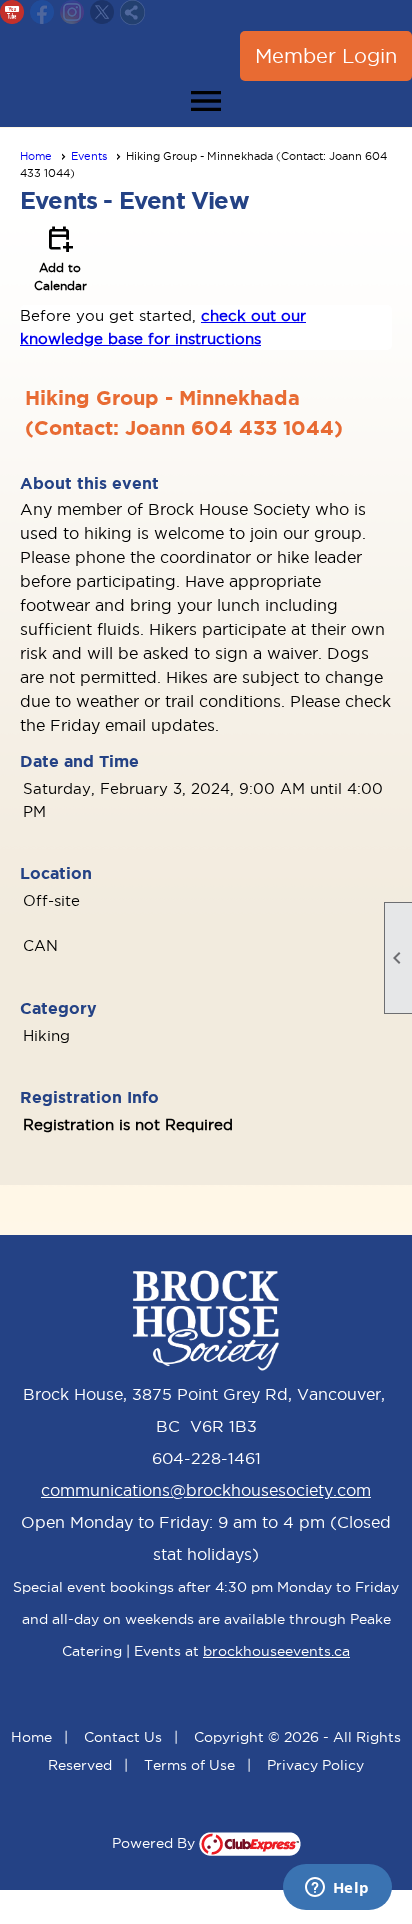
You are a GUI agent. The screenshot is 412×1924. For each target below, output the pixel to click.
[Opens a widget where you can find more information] (337, 1889)
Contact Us (123, 1737)
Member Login (326, 56)
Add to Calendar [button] (60, 257)
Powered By (155, 1843)
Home (36, 156)
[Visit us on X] (102, 12)
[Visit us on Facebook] (42, 12)
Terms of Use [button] (189, 1765)
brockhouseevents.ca (276, 1651)
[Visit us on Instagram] (72, 12)
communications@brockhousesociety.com (206, 1490)
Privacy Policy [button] (315, 1765)
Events (89, 156)
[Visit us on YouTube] (12, 12)
